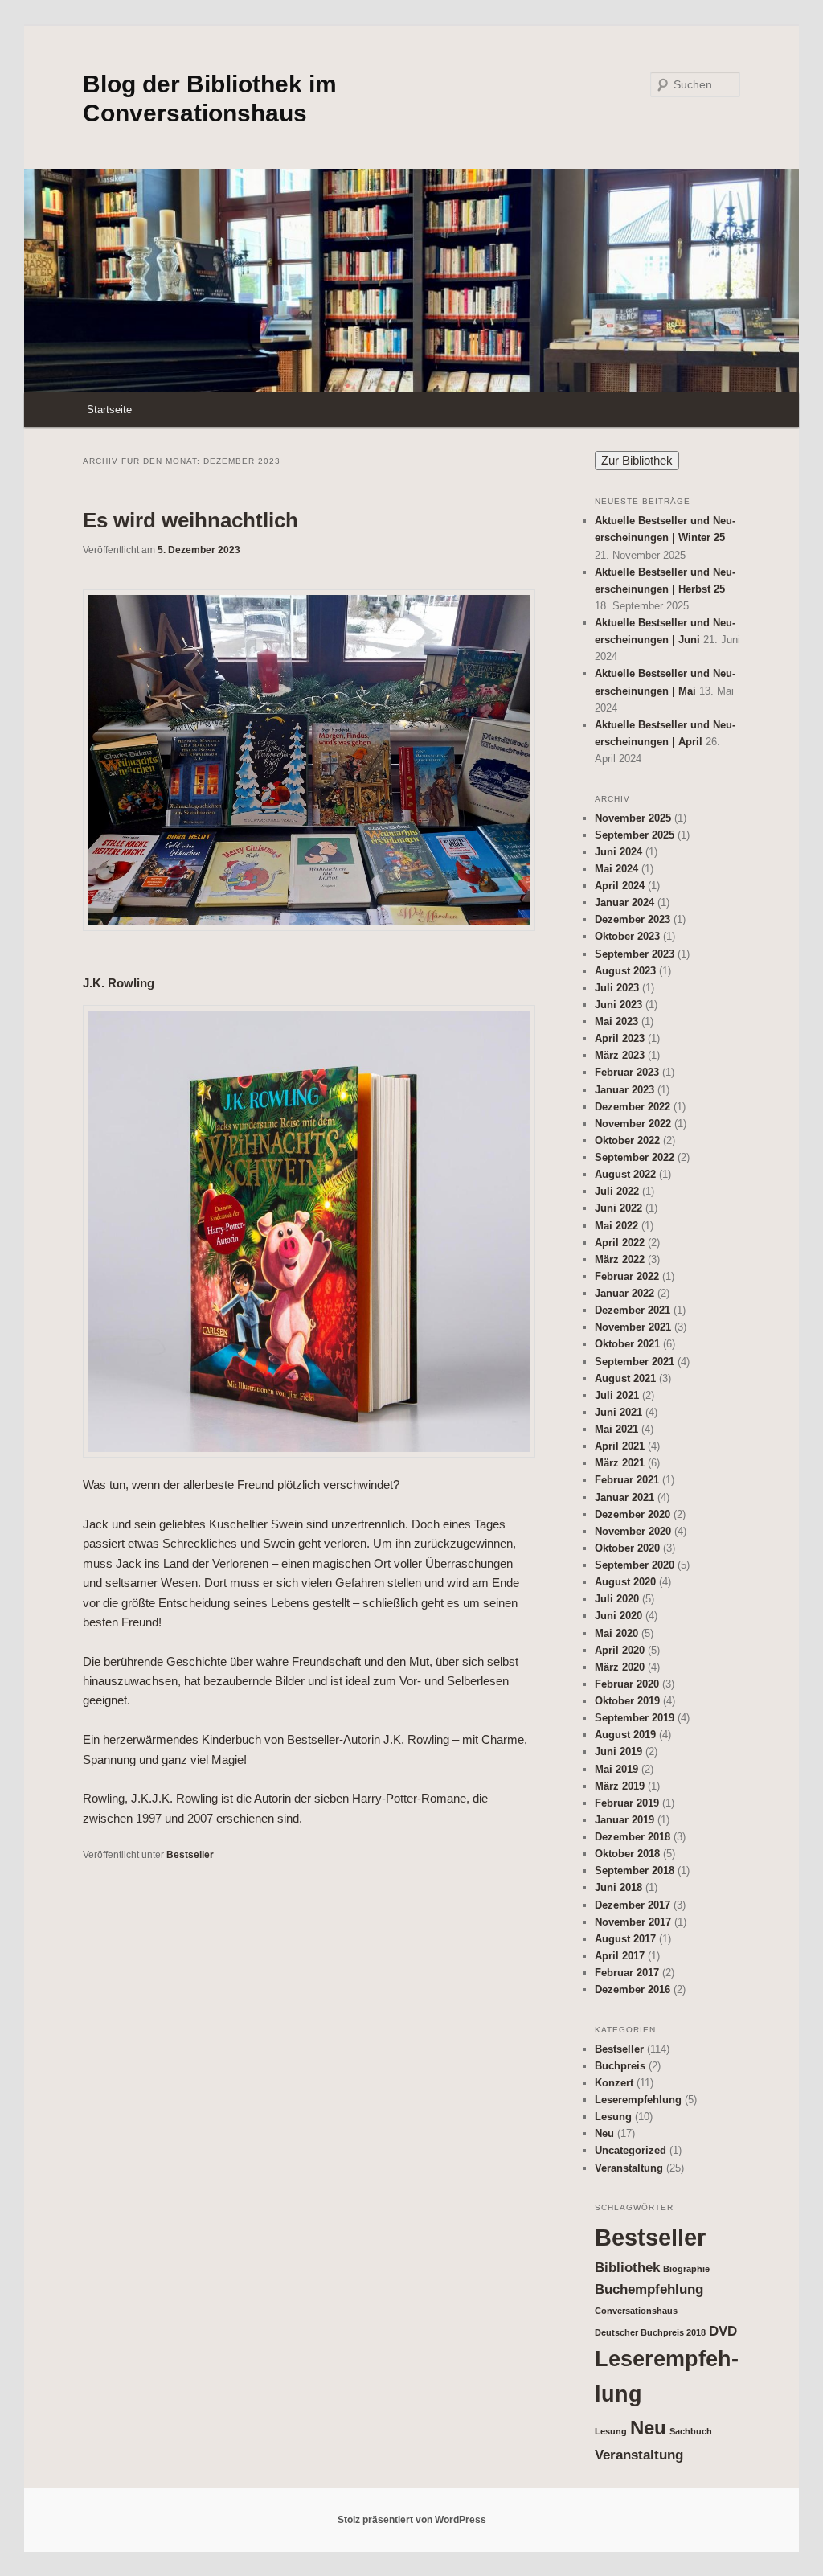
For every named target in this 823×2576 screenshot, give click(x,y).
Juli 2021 (617, 1395)
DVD (723, 2331)
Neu (604, 2133)
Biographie (686, 2269)
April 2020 (620, 1650)
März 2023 (620, 1055)
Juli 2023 (617, 988)
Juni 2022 (618, 1208)
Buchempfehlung (649, 2289)
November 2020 (633, 1531)
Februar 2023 (627, 1072)
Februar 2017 (627, 1973)
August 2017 (625, 1939)
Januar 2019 (624, 1820)
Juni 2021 (618, 1412)
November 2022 (633, 1124)
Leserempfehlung (638, 2100)
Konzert (614, 2083)
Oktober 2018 (627, 1854)
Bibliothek (627, 2268)
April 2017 (620, 1956)
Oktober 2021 (627, 1344)
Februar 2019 (627, 1803)
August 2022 (625, 1174)
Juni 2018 (618, 1887)
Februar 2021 (627, 1480)
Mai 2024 (616, 869)
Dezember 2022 (633, 1107)
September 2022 (635, 1157)
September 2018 (635, 1870)
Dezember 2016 (633, 1989)
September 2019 (635, 1718)
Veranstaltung (629, 2168)
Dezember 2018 (633, 1837)
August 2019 (625, 1735)
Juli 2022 (617, 1191)
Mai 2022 (616, 1226)
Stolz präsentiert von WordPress (412, 2520)
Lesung (613, 2117)
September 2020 (635, 1565)
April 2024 (620, 886)
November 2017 (633, 1922)
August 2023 (625, 971)
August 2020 (625, 1582)
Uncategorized (631, 2150)
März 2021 (620, 1463)
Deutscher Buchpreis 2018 (650, 2332)
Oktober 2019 (627, 1701)
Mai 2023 (616, 1021)
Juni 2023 (618, 1005)
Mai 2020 (616, 1633)
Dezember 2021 (633, 1310)
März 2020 (620, 1667)
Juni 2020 (618, 1616)
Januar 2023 (624, 1090)
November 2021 (633, 1327)
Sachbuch (691, 2431)
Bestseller (190, 1855)
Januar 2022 (624, 1293)
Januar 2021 (624, 1497)
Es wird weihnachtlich (190, 520)
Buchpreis (620, 2066)
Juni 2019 (618, 1752)
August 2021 (625, 1378)
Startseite (109, 410)
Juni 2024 (618, 852)
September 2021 (635, 1362)
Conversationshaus (636, 2311)
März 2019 (620, 1786)
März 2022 (620, 1259)
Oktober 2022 (627, 1140)
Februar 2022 (627, 1276)
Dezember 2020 (633, 1514)
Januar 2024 (624, 902)
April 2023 (620, 1038)
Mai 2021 (616, 1429)
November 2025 (633, 818)
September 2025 (635, 835)
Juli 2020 (617, 1599)
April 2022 (620, 1243)
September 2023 (635, 954)
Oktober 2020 (627, 1548)
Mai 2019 (616, 1769)
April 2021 (620, 1446)
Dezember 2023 (633, 919)
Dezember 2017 (633, 1905)
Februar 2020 (627, 1684)
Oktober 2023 (627, 936)
